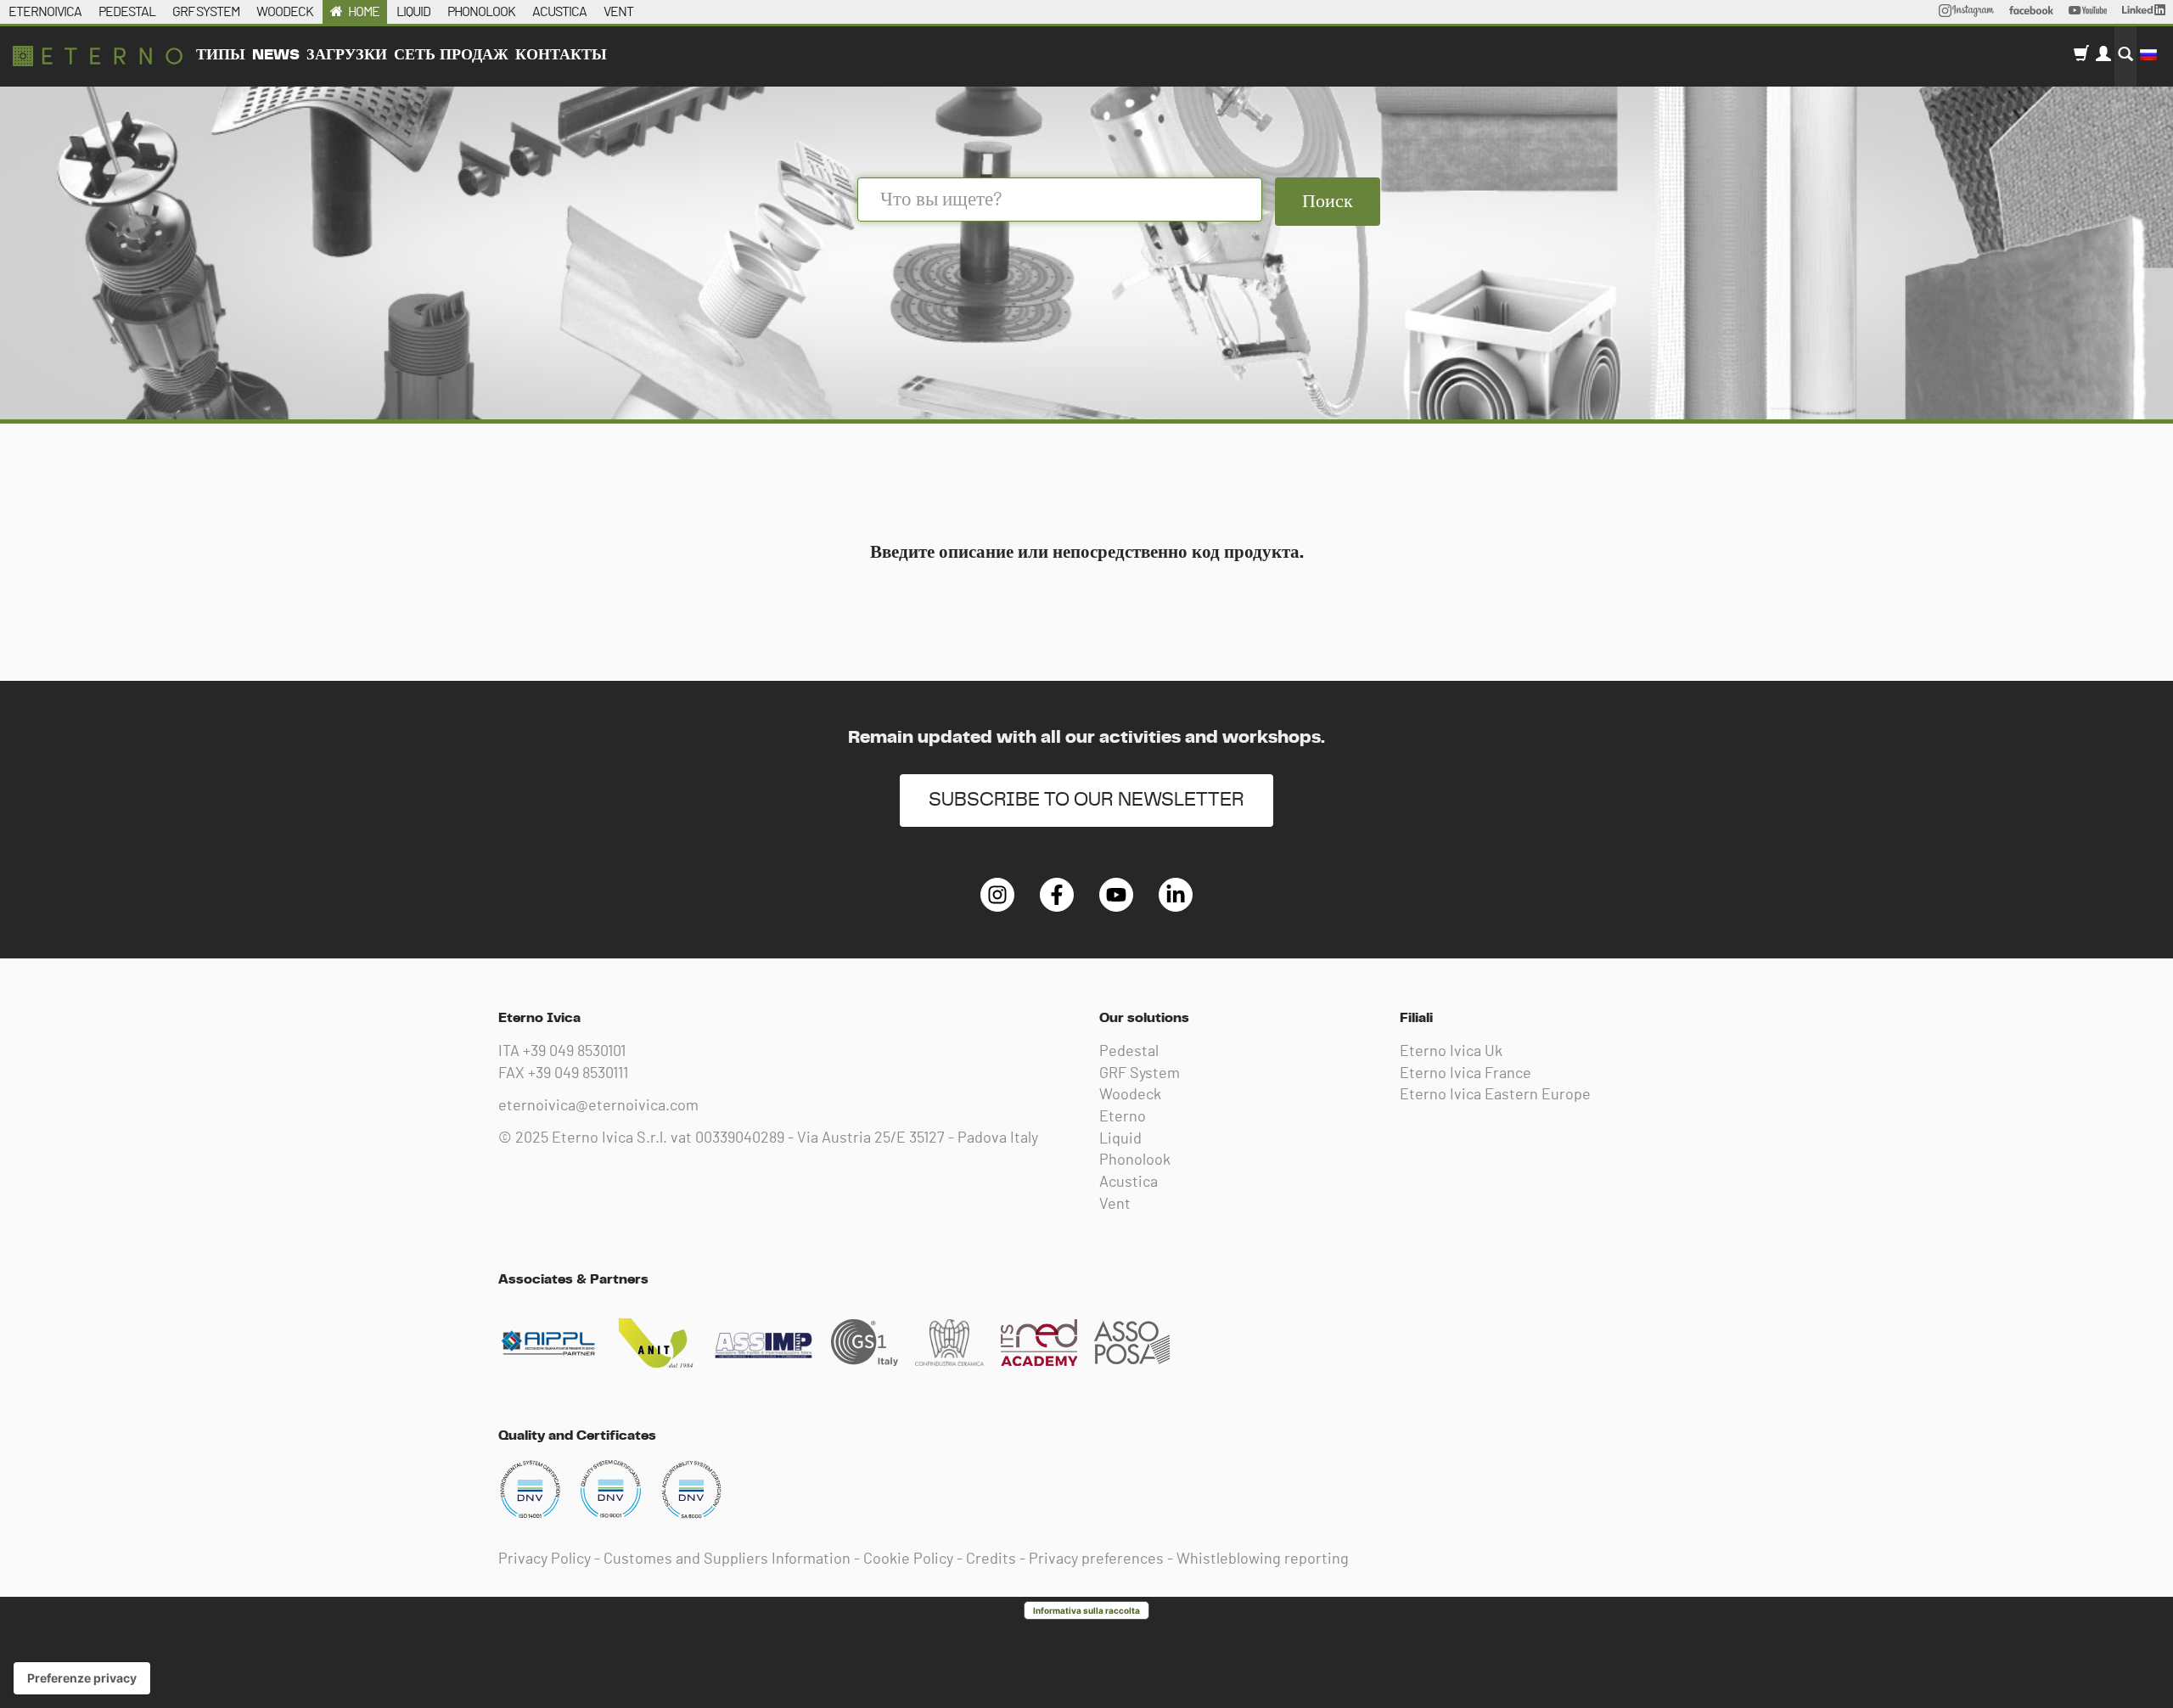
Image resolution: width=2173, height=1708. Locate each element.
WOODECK (285, 12)
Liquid (1120, 1139)
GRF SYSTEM (206, 12)
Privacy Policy (545, 1559)
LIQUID (413, 12)
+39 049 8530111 (578, 1074)
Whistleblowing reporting (1263, 1559)
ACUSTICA (559, 12)
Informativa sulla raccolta (1086, 1610)
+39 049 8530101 (574, 1052)
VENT (618, 12)
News (276, 55)
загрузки (347, 55)
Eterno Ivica (98, 56)
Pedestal (1129, 1052)
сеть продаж (451, 55)
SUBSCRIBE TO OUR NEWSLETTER (1086, 800)
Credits (991, 1559)
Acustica (1129, 1183)
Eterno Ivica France (1466, 1074)
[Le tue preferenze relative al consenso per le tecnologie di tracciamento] (82, 1678)
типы (221, 55)
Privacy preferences (1096, 1559)
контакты (561, 55)
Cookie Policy (908, 1559)
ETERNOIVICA (45, 12)
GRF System (1140, 1074)
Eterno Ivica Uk (1451, 1052)
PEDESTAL (127, 12)
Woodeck (1130, 1095)
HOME (364, 12)
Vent (1115, 1205)
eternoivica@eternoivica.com (598, 1106)
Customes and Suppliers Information (727, 1559)
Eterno (1123, 1117)
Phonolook (1135, 1160)
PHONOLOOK (481, 12)
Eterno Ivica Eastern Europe (1495, 1095)
